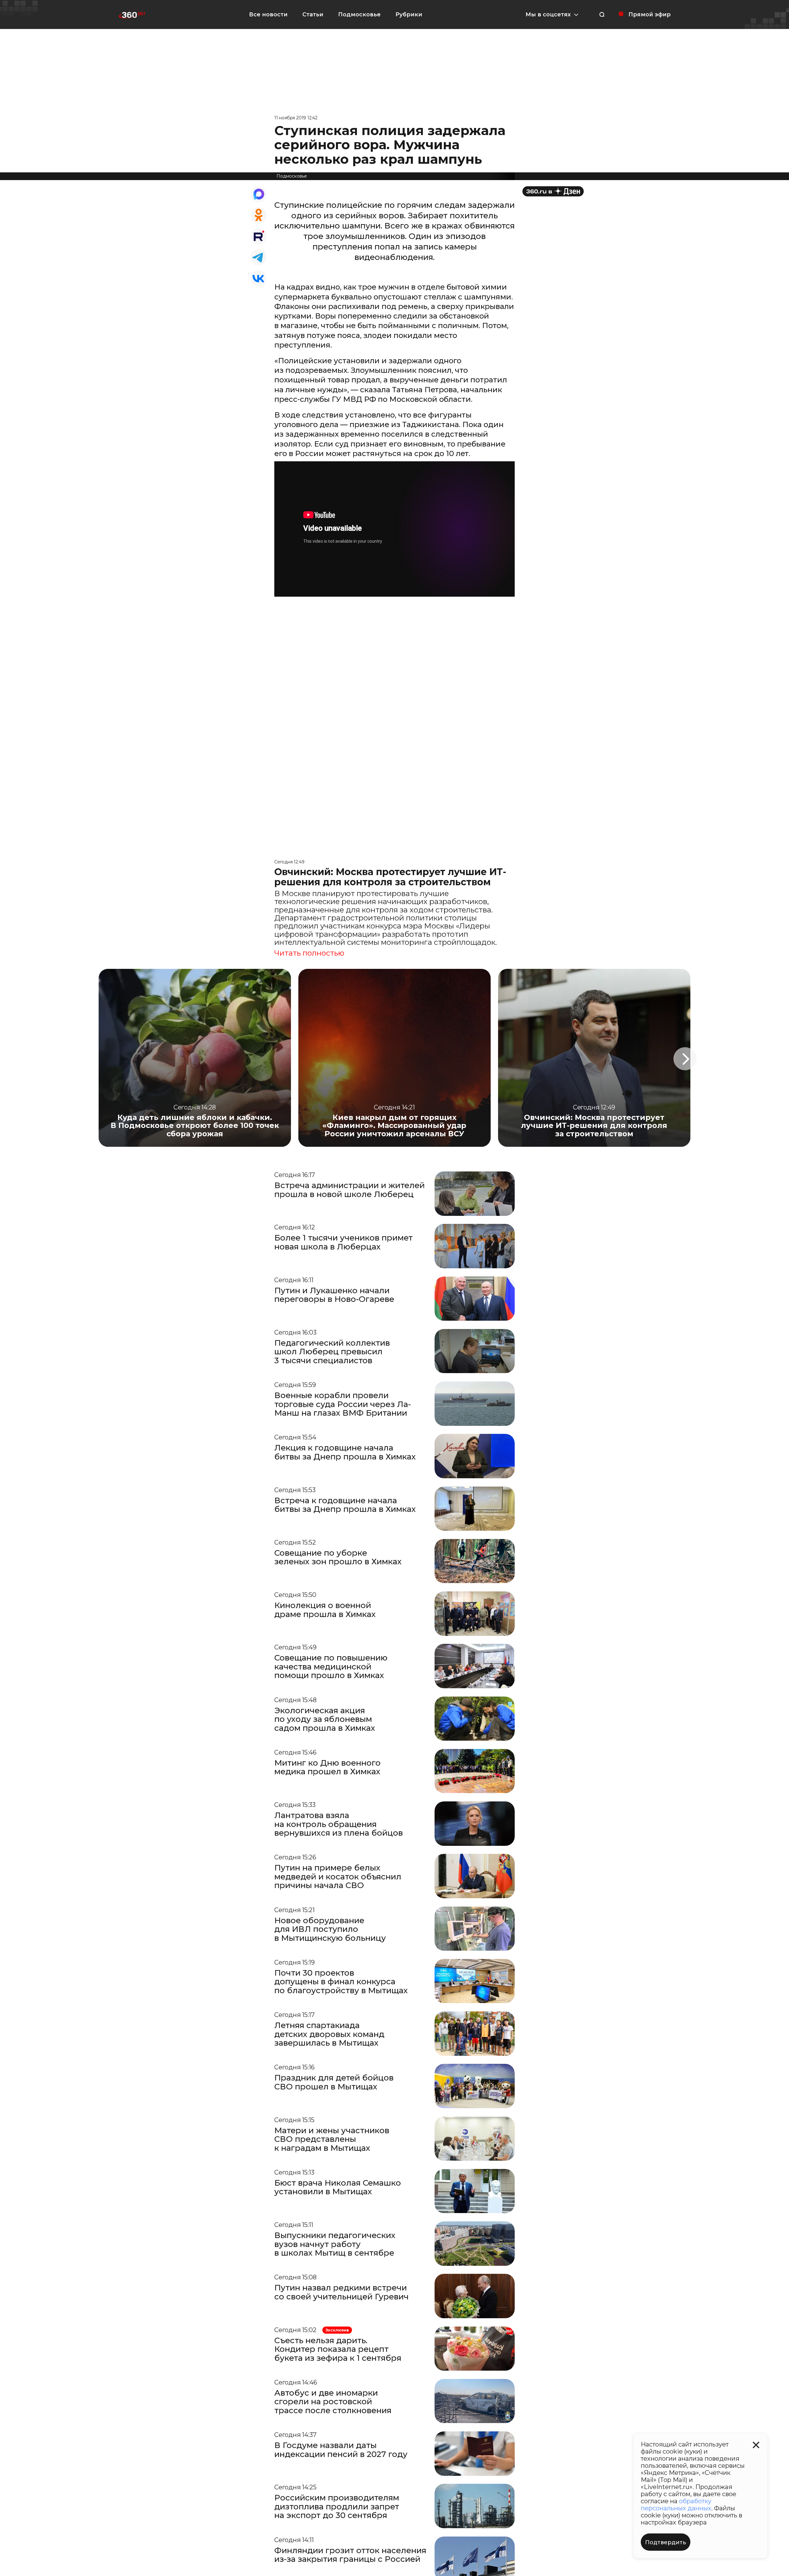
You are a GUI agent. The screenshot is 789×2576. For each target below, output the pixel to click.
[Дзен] (553, 191)
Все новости (268, 14)
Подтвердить (666, 2542)
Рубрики (409, 14)
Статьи (313, 14)
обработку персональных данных (676, 2505)
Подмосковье (359, 14)
